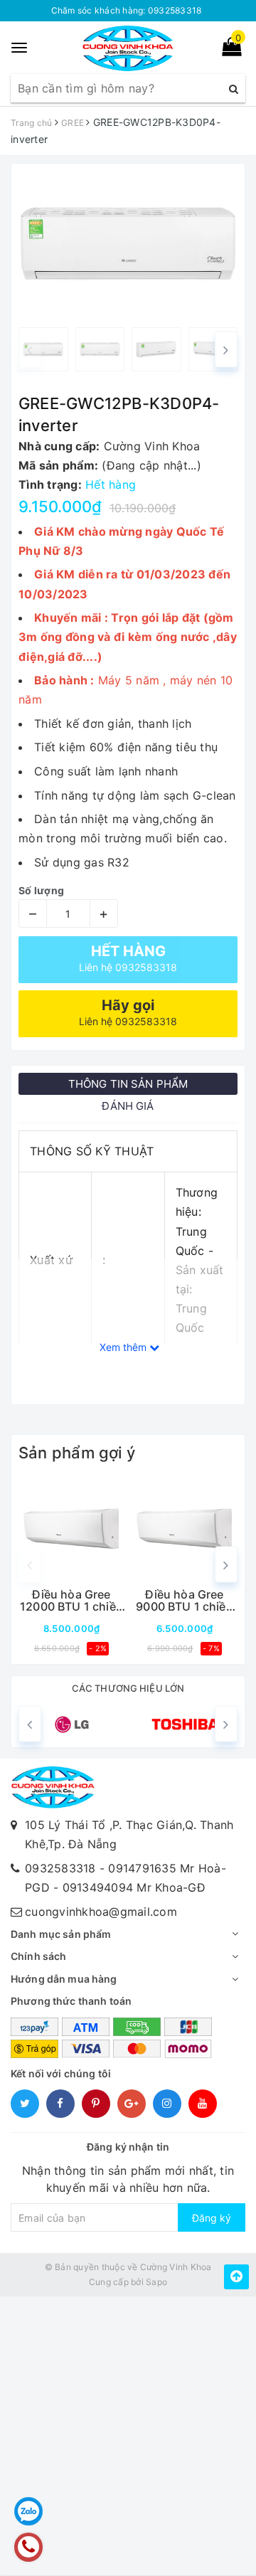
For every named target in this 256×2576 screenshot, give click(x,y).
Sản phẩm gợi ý (77, 1453)
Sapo (156, 2282)
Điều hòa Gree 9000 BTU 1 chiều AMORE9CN (185, 1601)
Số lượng (41, 890)
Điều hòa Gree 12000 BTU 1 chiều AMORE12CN (71, 1601)
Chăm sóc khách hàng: (127, 10)
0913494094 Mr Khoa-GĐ (134, 1887)
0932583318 (60, 1868)
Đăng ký (212, 2218)
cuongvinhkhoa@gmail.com (101, 1912)
